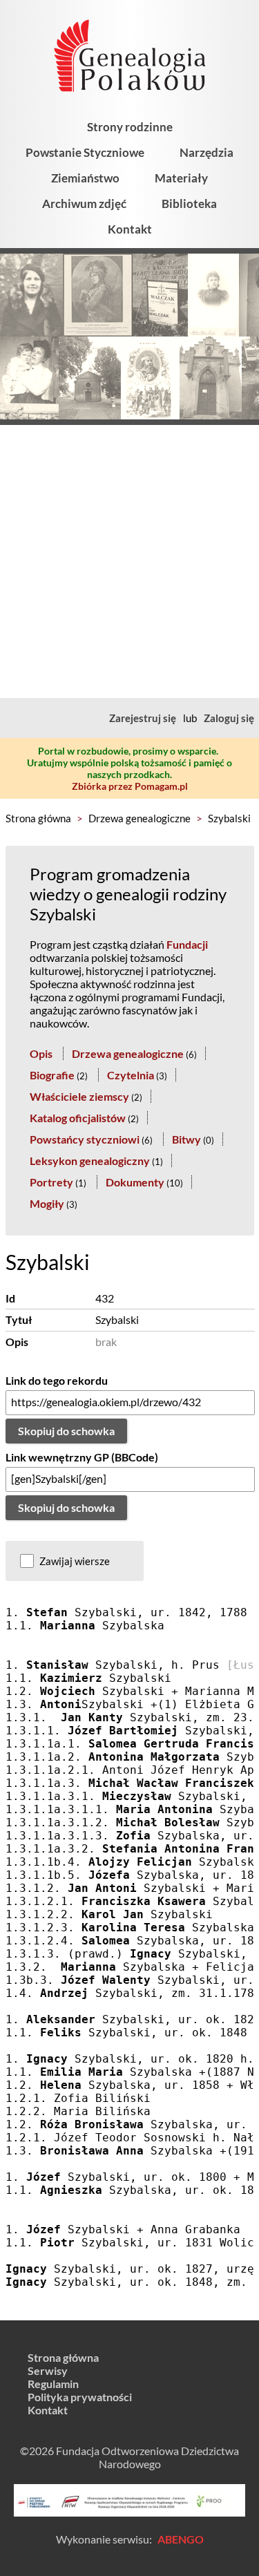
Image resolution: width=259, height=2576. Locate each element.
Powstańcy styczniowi (85, 1139)
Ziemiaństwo (85, 178)
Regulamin (53, 2384)
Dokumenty (135, 1182)
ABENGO (181, 2539)
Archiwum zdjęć (84, 203)
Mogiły (47, 1203)
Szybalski (229, 818)
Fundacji (187, 944)
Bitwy (186, 1139)
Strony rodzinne (130, 127)
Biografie (52, 1075)
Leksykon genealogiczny (90, 1161)
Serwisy (48, 2370)
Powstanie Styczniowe (85, 152)
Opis (41, 1053)
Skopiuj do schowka (66, 1431)
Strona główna (38, 818)
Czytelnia (131, 1075)
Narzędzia (207, 152)
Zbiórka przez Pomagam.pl (130, 786)
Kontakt (130, 229)
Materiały (181, 178)
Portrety (51, 1182)
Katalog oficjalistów (78, 1118)
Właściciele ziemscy (79, 1096)
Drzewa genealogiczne (140, 818)
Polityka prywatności (80, 2397)
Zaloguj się (229, 718)
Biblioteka (189, 203)
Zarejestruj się (143, 718)
